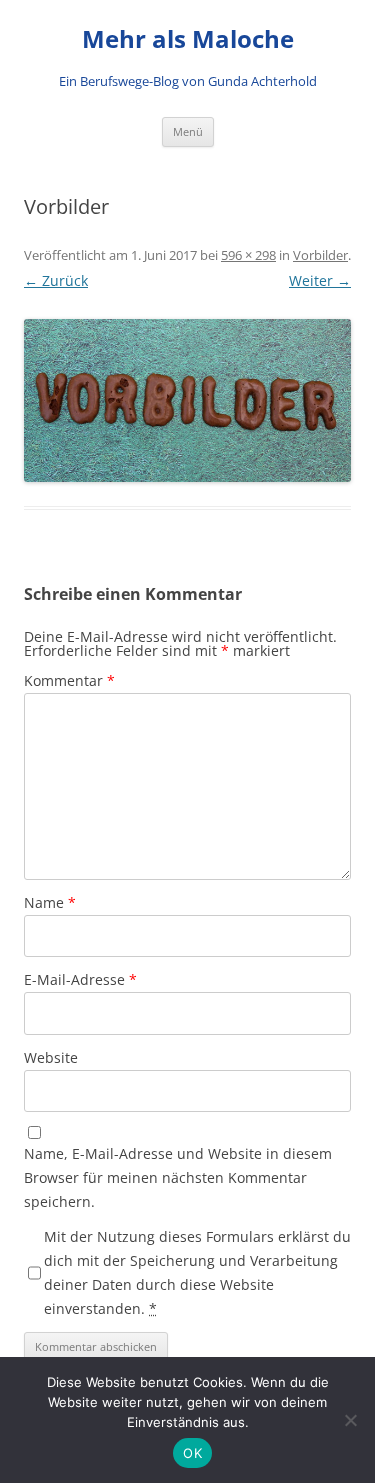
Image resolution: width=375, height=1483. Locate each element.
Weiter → (320, 280)
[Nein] (350, 1420)
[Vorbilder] (187, 401)
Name (50, 902)
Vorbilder (320, 255)
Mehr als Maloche (188, 39)
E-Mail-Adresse (80, 979)
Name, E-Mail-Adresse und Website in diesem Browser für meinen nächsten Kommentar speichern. (178, 1177)
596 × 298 (248, 255)
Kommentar (69, 680)
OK (192, 1453)
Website (51, 1057)
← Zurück (56, 280)
